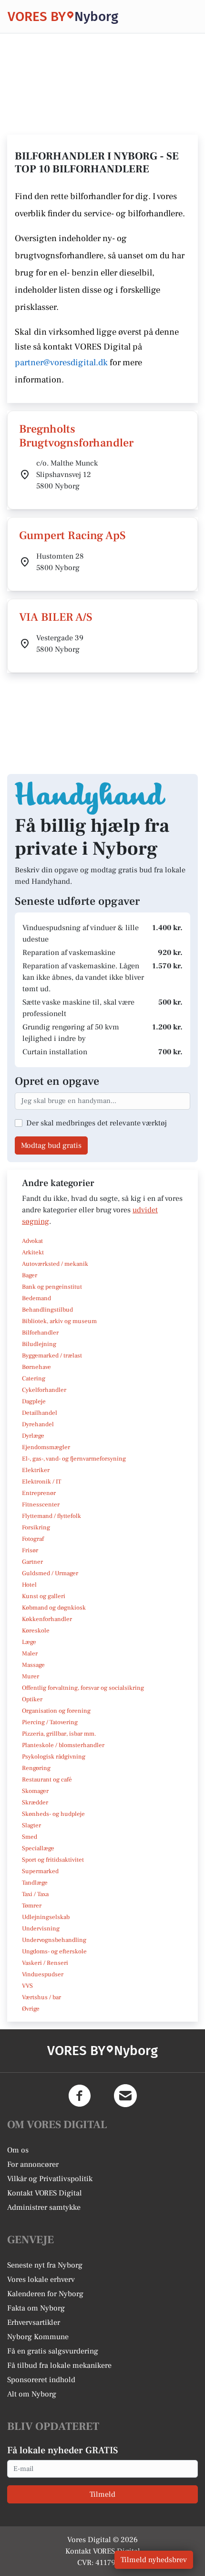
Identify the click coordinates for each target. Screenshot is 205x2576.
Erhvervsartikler (34, 2322)
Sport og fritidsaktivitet (53, 1860)
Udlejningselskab (46, 1917)
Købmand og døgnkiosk (54, 1608)
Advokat (32, 1241)
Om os (18, 2150)
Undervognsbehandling (54, 1940)
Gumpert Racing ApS (72, 535)
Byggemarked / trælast (52, 1356)
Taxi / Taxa (35, 1894)
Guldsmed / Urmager (50, 1573)
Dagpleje (34, 1401)
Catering (34, 1378)
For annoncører (33, 2164)
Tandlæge (35, 1883)
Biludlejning (39, 1344)
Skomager (35, 1791)
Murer (31, 1676)
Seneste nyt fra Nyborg (45, 2265)
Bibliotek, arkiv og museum (59, 1321)
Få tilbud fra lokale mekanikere (59, 2365)
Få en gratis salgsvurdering (53, 2351)
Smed (30, 1837)
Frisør (30, 1550)
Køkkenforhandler (47, 1619)
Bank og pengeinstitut (52, 1287)
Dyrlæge (33, 1436)
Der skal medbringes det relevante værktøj (97, 1123)
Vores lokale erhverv (41, 2279)
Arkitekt (33, 1252)
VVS (27, 1986)
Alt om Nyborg (32, 2394)
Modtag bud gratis (51, 1145)
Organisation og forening (56, 1711)
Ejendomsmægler (46, 1447)
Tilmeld (102, 2494)
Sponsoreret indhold (41, 2380)
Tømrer (32, 1906)
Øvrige (31, 2009)
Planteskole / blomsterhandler (63, 1745)
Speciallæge (38, 1848)
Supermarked (40, 1871)
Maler (30, 1654)
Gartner (32, 1562)
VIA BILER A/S (56, 617)
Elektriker (36, 1470)
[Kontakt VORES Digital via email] (125, 2096)
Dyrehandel (38, 1424)
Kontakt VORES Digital (45, 2193)
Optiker (32, 1699)
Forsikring (36, 1527)
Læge (29, 1642)
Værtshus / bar (41, 1997)
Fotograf (33, 1539)
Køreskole (36, 1631)
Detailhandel (40, 1413)
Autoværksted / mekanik (55, 1264)
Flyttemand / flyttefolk (51, 1516)
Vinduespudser (43, 1974)
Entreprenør (39, 1493)
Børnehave (36, 1367)
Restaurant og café (47, 1780)
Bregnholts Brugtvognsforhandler (76, 436)
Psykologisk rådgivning (54, 1757)
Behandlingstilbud (47, 1310)
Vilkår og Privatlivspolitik (50, 2179)
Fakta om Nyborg (36, 2308)
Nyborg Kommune (38, 2337)
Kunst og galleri (44, 1596)
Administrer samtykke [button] (44, 2207)
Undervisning (41, 1929)
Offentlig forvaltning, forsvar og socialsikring (83, 1688)
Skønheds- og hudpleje (53, 1814)
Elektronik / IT (41, 1482)
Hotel (29, 1585)
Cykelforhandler (44, 1390)
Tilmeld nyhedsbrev (154, 2560)
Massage (33, 1665)
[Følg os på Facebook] (80, 2096)
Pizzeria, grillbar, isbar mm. (59, 1734)
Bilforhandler (40, 1333)
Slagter (31, 1825)
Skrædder (35, 1802)
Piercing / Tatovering (50, 1722)
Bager (30, 1275)
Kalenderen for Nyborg (45, 2294)
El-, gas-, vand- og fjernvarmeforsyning (74, 1459)
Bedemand (36, 1298)
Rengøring (36, 1768)
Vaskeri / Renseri (45, 1963)
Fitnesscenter (41, 1505)
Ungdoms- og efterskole (54, 1951)
